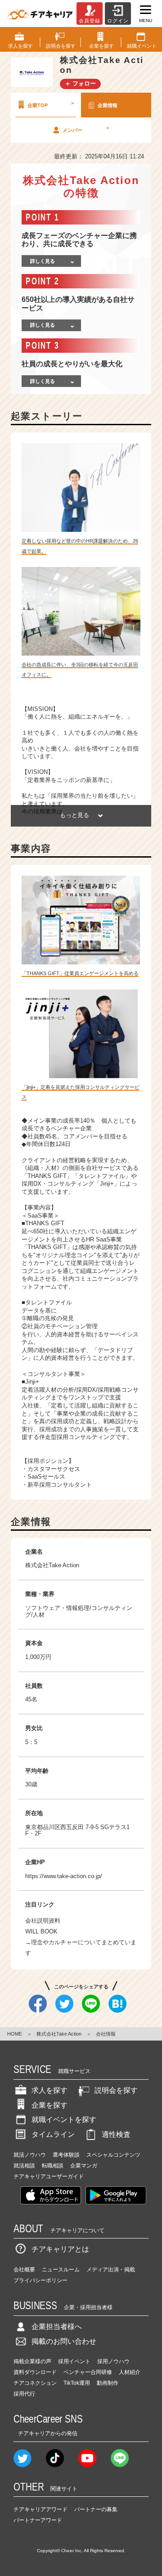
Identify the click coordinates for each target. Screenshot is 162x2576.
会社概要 (24, 2270)
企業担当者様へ (57, 2326)
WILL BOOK (41, 1931)
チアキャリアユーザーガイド (49, 2176)
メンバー (86, 129)
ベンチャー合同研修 (88, 2372)
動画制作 (108, 2383)
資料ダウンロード (35, 2372)
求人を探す (49, 2090)
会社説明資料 (43, 1921)
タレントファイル (49, 1302)
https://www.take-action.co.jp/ (64, 1876)
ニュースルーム (61, 2270)
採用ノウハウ (113, 2361)
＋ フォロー (80, 83)
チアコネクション (35, 2383)
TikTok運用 (77, 2383)
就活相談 (24, 2166)
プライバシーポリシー (40, 2280)
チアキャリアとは (60, 2249)
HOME (15, 2034)
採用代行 (24, 2394)
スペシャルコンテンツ (113, 2155)
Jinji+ (32, 1382)
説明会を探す (116, 2090)
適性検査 (116, 2134)
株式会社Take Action (59, 2034)
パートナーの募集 (96, 2509)
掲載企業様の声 (32, 2361)
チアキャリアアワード (40, 2509)
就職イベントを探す (64, 2120)
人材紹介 (130, 2372)
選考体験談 (66, 2155)
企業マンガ (84, 2166)
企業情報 (108, 105)
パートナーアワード (38, 2520)
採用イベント (74, 2361)
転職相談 (53, 2166)
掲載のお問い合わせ (64, 2341)
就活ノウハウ (30, 2155)
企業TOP (51, 104)
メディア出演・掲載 (111, 2270)
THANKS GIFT (45, 1223)
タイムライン (53, 2134)
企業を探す (49, 2105)
